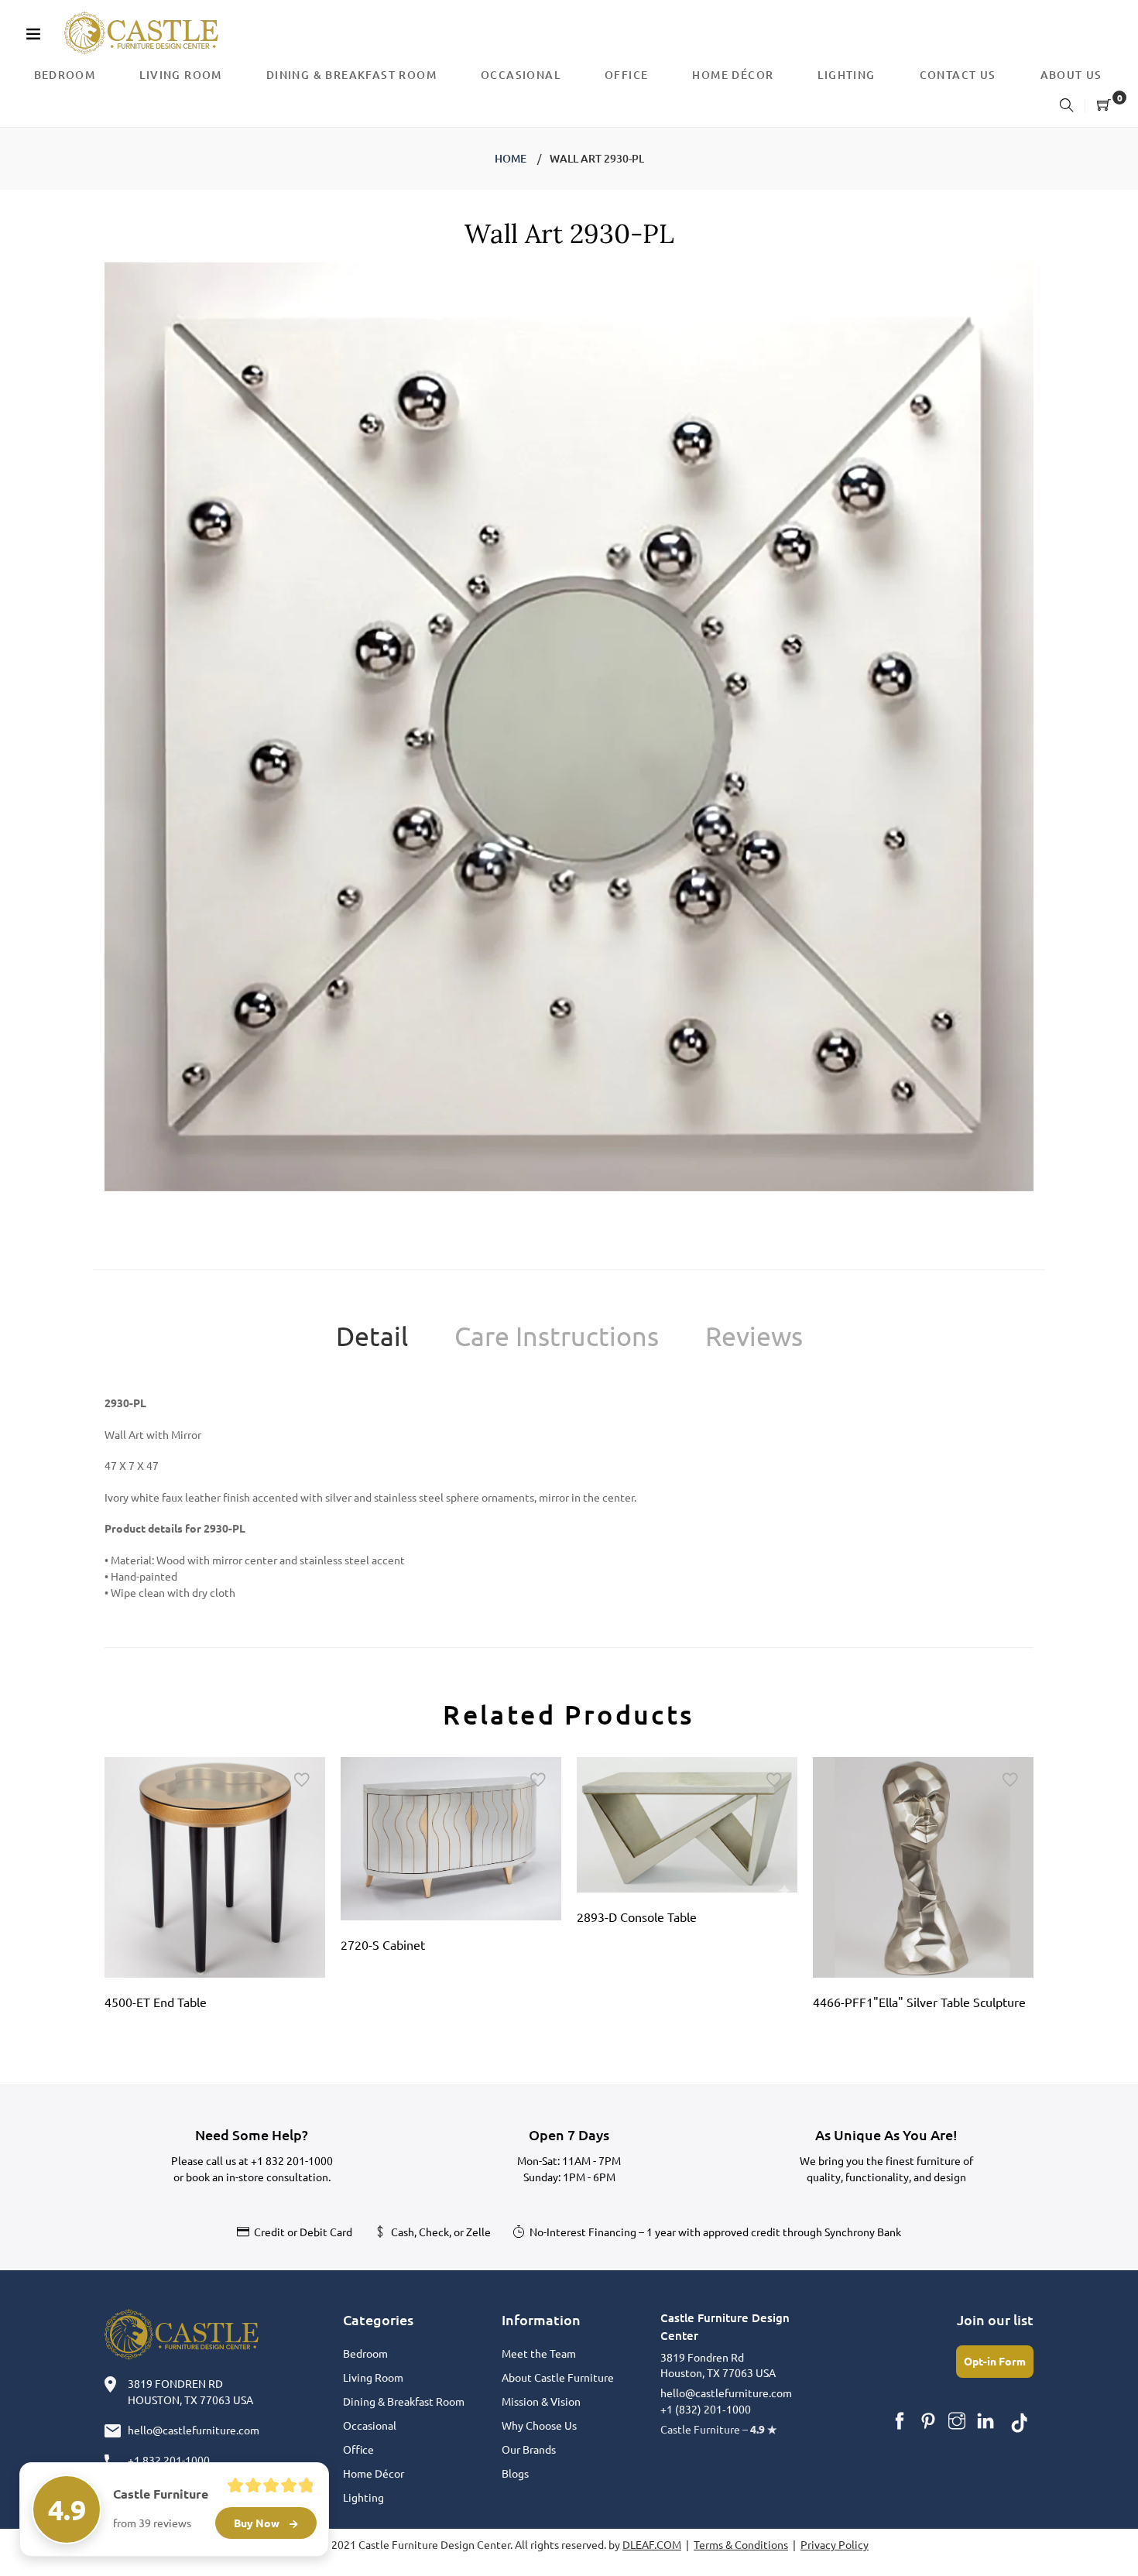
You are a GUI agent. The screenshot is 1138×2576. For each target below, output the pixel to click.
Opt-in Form (995, 2361)
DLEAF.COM (652, 2544)
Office (358, 2449)
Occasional (370, 2425)
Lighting (363, 2497)
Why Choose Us (539, 2425)
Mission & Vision (541, 2401)
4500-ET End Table (156, 2002)
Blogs (515, 2473)
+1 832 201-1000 (292, 2160)
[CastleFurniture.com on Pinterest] (928, 2421)
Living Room (373, 2377)
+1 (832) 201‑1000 (706, 2409)
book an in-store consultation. (258, 2177)
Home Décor (374, 2473)
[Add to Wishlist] (302, 1780)
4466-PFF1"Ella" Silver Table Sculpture (919, 2002)
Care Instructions (557, 1336)
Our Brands (529, 2449)
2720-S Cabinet (383, 1944)
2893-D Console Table (637, 1917)
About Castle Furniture (558, 2377)
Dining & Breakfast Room (404, 2401)
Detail (372, 1336)
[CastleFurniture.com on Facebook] (900, 2421)
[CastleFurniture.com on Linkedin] (985, 2421)
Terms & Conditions (741, 2544)
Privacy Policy (835, 2544)
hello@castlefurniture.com (194, 2430)
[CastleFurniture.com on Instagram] (957, 2421)
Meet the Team (539, 2353)
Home (511, 158)
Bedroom (365, 2353)
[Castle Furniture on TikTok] (1020, 2421)
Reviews (754, 1336)
